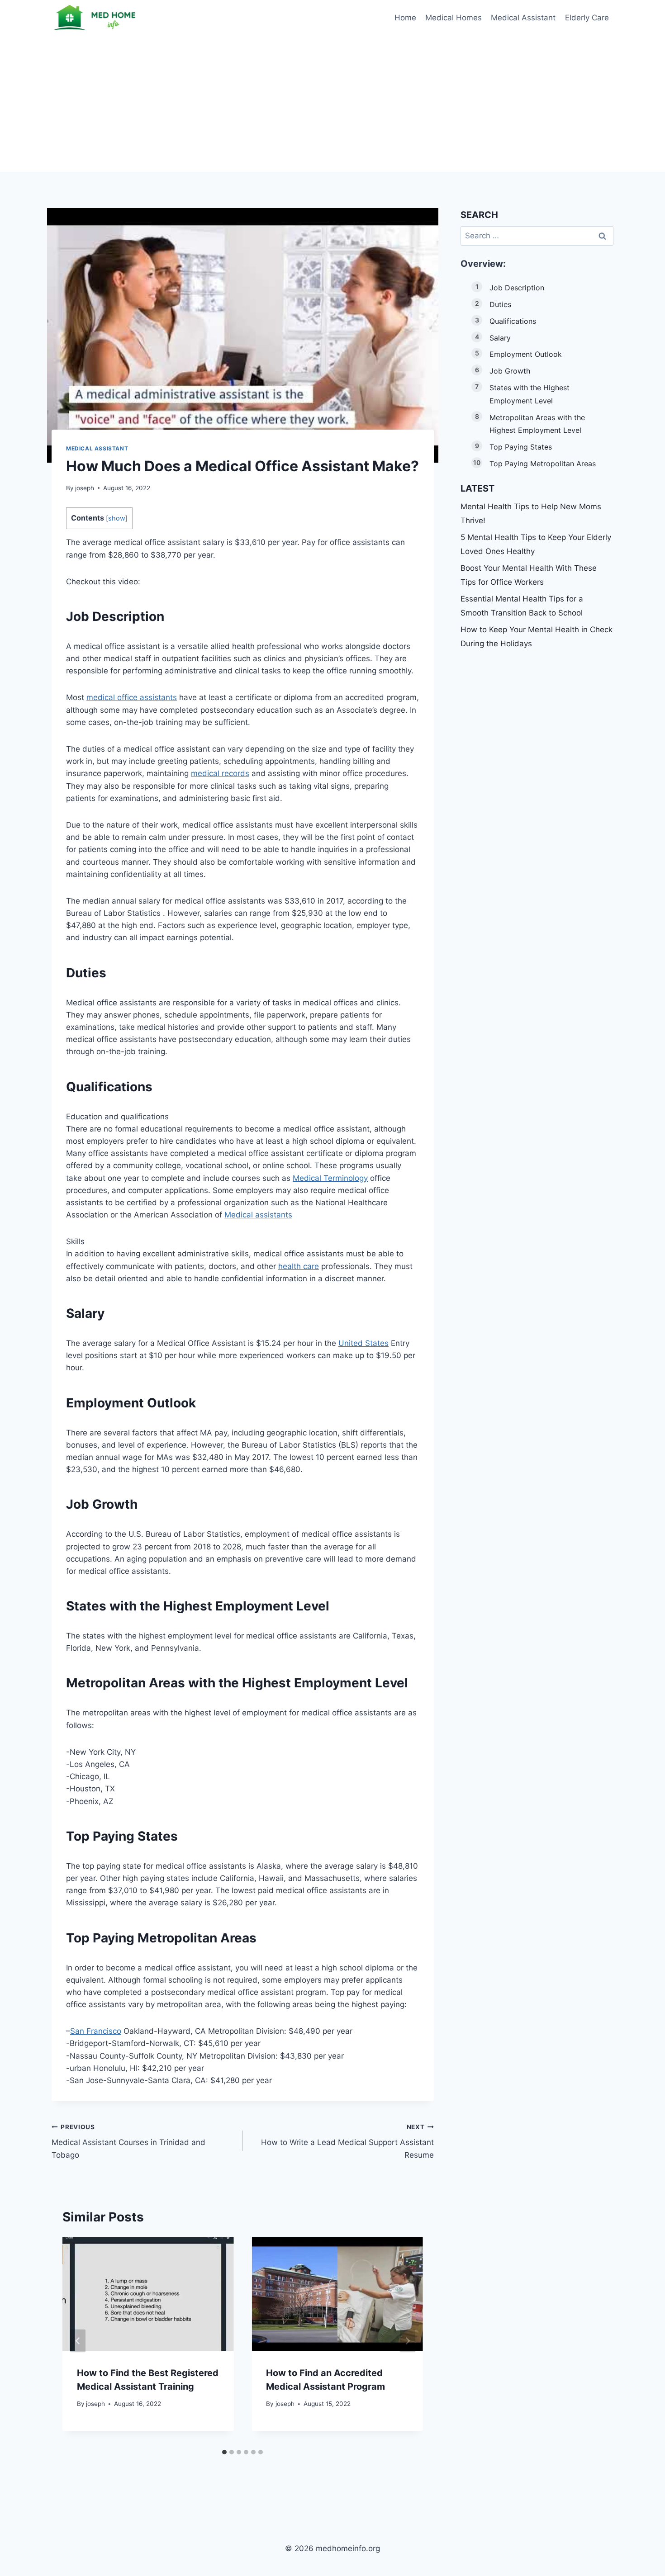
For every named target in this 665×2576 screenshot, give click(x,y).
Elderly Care (587, 18)
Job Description (517, 288)
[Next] (408, 2341)
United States (363, 1343)
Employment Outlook (526, 354)
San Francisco (96, 2031)
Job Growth (510, 371)
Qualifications (513, 321)
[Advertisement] (332, 104)
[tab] (224, 2452)
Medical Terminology (330, 1178)
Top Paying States (521, 447)
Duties (500, 304)
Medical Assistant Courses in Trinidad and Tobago (128, 2141)
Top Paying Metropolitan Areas (543, 464)
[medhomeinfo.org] (97, 18)
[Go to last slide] (78, 2341)
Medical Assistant (523, 18)
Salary (500, 338)
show (117, 518)
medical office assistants (132, 697)
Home (405, 18)
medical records (220, 773)
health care (299, 1266)
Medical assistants (258, 1215)
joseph (85, 488)
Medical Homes (454, 18)
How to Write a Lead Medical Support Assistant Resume (347, 2141)
